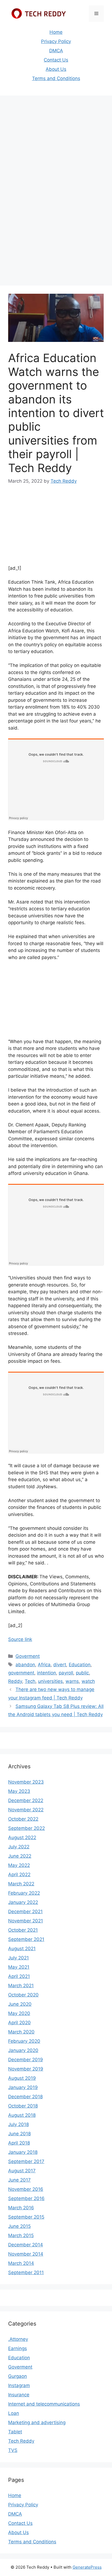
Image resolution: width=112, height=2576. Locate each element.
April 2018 (19, 2143)
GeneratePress (87, 2567)
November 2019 (26, 2069)
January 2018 (23, 2152)
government (21, 1673)
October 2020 (23, 1995)
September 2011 (26, 2272)
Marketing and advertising (37, 2422)
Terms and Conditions (56, 78)
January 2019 (23, 2087)
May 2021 (19, 1967)
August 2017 (22, 2171)
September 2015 (26, 2217)
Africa (44, 1665)
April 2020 (19, 2023)
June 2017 (19, 2180)
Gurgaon (18, 2376)
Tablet (15, 2432)
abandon (25, 1665)
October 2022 (23, 1819)
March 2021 (21, 1986)
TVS (13, 2450)
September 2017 (26, 2161)
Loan (14, 2413)
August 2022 (22, 1837)
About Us (56, 69)
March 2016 (21, 2208)
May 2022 (19, 1865)
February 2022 (24, 1893)
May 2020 (19, 2013)
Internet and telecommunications (44, 2404)
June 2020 (20, 2004)
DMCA (56, 51)
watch (88, 1681)
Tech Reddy (21, 2441)
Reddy (15, 1681)
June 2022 (20, 1856)
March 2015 (21, 2235)
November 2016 (26, 2189)
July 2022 (19, 1847)
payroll (66, 1673)
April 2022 (19, 1874)
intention (46, 1673)
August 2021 (22, 1949)
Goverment (28, 1656)
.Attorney (18, 2339)
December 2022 (26, 1800)
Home (56, 32)
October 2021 (23, 1930)
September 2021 (26, 1939)
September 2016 (26, 2198)
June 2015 (19, 2226)
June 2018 (19, 2134)
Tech (30, 1681)
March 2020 (21, 2032)
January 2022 (23, 1902)
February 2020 (24, 2041)
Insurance (19, 2395)
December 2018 (25, 2097)
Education (80, 1665)
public (82, 1673)
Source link (20, 1639)
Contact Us (56, 60)
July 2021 (18, 1958)
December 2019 (26, 2060)
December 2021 (25, 1912)
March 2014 (21, 2263)
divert (60, 1665)
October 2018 (23, 2106)
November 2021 (26, 1921)
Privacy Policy (56, 41)
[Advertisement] (56, 157)
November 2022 (26, 1810)
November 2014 (26, 2254)
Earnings (18, 2348)
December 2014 (26, 2245)
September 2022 (27, 1828)
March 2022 (21, 1884)
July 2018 (18, 2124)
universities (50, 1681)
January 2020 (23, 2050)
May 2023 (19, 1791)
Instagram (19, 2385)
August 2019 (22, 2078)
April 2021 (19, 1976)
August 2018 (22, 2115)
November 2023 (26, 1782)
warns (72, 1681)
